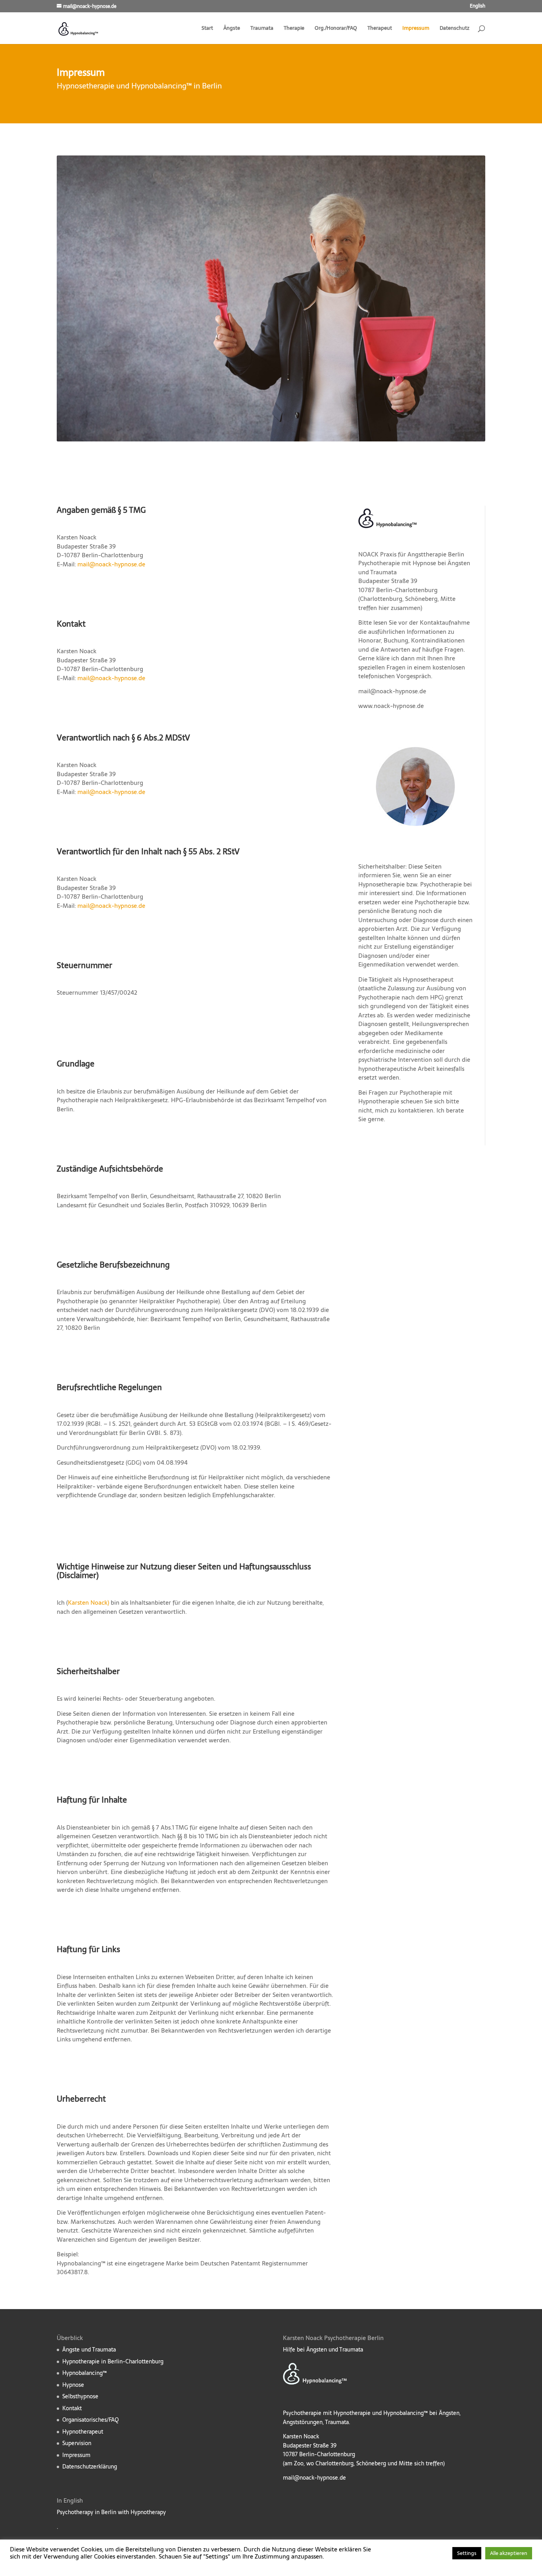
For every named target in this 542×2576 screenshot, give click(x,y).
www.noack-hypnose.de (391, 706)
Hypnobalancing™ (85, 2373)
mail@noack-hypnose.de (111, 564)
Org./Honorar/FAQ (336, 29)
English (478, 7)
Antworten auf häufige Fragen (422, 649)
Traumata (262, 29)
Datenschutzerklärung (90, 2467)
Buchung (396, 640)
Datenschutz (455, 29)
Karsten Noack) (88, 1603)
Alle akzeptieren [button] (509, 2553)
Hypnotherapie (379, 1101)
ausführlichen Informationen (407, 632)
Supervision (77, 2443)
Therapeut (380, 29)
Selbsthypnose (80, 2396)
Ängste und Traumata (89, 2350)
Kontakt (72, 2408)
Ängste (232, 29)
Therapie (294, 29)
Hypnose (73, 2385)
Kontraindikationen (438, 640)
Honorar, (370, 640)
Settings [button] (467, 2553)
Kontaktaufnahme (445, 622)
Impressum (416, 29)
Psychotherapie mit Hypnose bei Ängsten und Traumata (414, 568)
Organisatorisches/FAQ (90, 2420)
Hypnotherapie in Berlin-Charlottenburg (113, 2361)
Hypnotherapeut (83, 2432)
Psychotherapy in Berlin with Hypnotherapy (111, 2512)
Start (207, 29)
